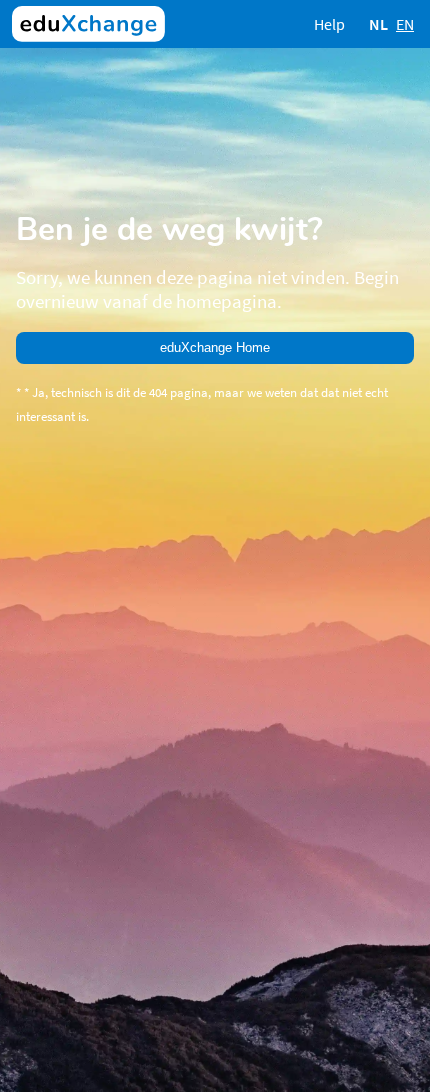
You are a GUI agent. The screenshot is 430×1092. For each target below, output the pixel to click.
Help (329, 24)
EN (405, 24)
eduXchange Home (215, 347)
